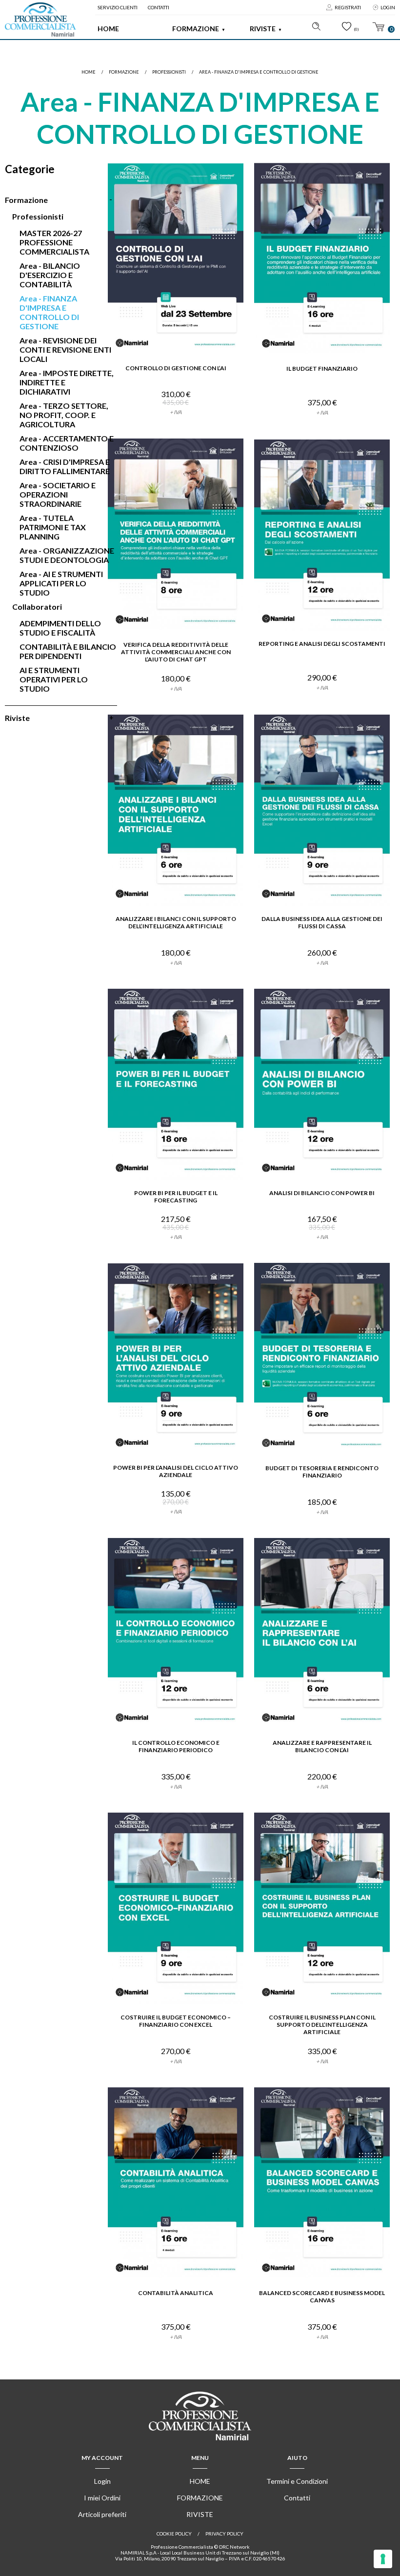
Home (108, 29)
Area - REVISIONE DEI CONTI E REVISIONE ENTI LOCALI (65, 349)
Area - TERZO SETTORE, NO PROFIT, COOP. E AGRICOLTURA (64, 415)
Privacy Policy (224, 2534)
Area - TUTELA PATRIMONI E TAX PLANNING (53, 527)
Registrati (348, 7)
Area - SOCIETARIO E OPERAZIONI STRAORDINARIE (58, 494)
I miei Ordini (102, 2498)
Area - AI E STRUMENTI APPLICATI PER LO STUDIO (61, 583)
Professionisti (169, 72)
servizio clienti (118, 7)
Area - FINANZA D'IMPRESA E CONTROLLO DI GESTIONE (259, 72)
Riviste (263, 29)
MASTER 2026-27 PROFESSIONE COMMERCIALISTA (54, 242)
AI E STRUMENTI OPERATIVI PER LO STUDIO (54, 679)
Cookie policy (174, 2534)
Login (388, 7)
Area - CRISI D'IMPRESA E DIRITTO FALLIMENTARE (65, 466)
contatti (159, 7)
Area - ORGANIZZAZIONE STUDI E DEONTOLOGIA (67, 555)
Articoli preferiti (102, 2514)
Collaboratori (37, 607)
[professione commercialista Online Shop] (40, 20)
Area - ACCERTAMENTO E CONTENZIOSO (67, 443)
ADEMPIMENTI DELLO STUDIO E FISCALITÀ (60, 628)
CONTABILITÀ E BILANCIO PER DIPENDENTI (68, 651)
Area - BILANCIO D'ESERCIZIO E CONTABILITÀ (50, 275)
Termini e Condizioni (297, 2481)
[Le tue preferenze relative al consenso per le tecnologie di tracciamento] (383, 2559)
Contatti (297, 2498)
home (89, 72)
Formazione (196, 29)
